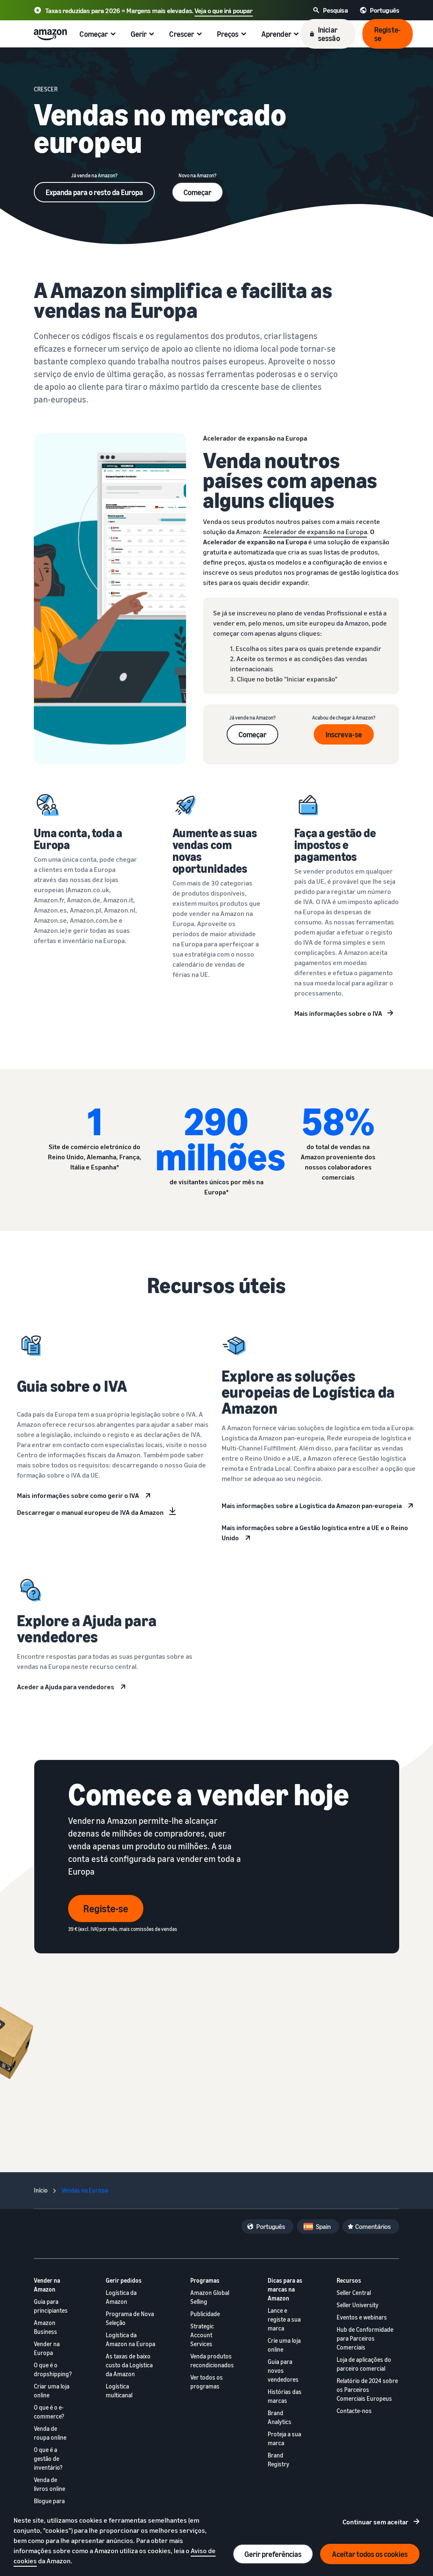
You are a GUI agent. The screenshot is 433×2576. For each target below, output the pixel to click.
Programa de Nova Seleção (130, 2318)
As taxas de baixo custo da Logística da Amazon (129, 2365)
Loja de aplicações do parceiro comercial (364, 2364)
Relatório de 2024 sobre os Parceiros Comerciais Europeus (367, 2390)
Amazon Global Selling (210, 2297)
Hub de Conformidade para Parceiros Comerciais (365, 2338)
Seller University (358, 2305)
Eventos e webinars (362, 2317)
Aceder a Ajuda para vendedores (66, 1687)
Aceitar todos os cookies (370, 2554)
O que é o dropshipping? (53, 2369)
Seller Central (354, 2293)
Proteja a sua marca (284, 2438)
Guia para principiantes (51, 2306)
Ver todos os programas (207, 2382)
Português (271, 2226)
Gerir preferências (273, 2554)
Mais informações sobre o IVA (338, 1013)
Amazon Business (45, 2327)
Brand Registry (278, 2460)
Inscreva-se (344, 734)
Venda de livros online (49, 2484)
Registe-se (106, 1909)
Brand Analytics (280, 2417)
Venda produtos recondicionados (212, 2361)
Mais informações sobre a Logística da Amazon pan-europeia (312, 1506)
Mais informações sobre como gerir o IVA (78, 1495)
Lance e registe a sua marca (284, 2319)
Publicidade (205, 2314)
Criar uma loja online (52, 2391)
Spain (323, 2226)
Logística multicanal (119, 2391)
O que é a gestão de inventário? (48, 2459)
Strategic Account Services (202, 2335)
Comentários (373, 2226)
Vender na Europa (47, 2348)
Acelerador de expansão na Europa (315, 532)
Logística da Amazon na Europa (130, 2339)
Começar (197, 192)
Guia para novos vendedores (283, 2371)
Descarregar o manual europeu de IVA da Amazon (90, 1512)
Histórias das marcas (285, 2396)
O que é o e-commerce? (49, 2412)
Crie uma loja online (284, 2345)
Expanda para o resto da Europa (94, 192)
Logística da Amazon (121, 2297)
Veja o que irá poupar (223, 11)
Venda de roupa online (50, 2433)
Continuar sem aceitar (375, 2522)
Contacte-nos (354, 2411)
